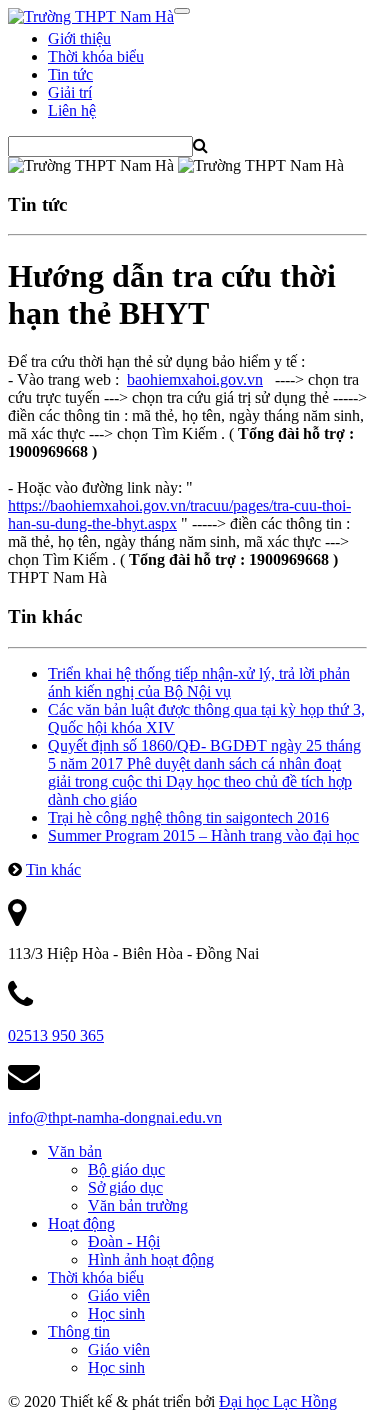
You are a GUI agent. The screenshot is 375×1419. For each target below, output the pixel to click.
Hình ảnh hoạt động (151, 1259)
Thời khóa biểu (96, 56)
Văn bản (75, 1151)
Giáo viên (119, 1295)
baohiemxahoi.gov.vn (195, 379)
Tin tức (70, 74)
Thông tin (79, 1331)
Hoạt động (81, 1223)
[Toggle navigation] (182, 11)
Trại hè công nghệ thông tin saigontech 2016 (188, 817)
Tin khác (53, 869)
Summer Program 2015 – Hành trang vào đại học (203, 835)
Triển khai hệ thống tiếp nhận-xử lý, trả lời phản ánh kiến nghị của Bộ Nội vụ (199, 682)
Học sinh (116, 1313)
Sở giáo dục (125, 1187)
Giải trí (70, 92)
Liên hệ (72, 110)
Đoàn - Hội (124, 1241)
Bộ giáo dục (126, 1169)
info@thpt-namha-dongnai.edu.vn (115, 1117)
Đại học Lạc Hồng (278, 1401)
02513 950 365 (56, 1035)
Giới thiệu (79, 38)
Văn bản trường (138, 1205)
